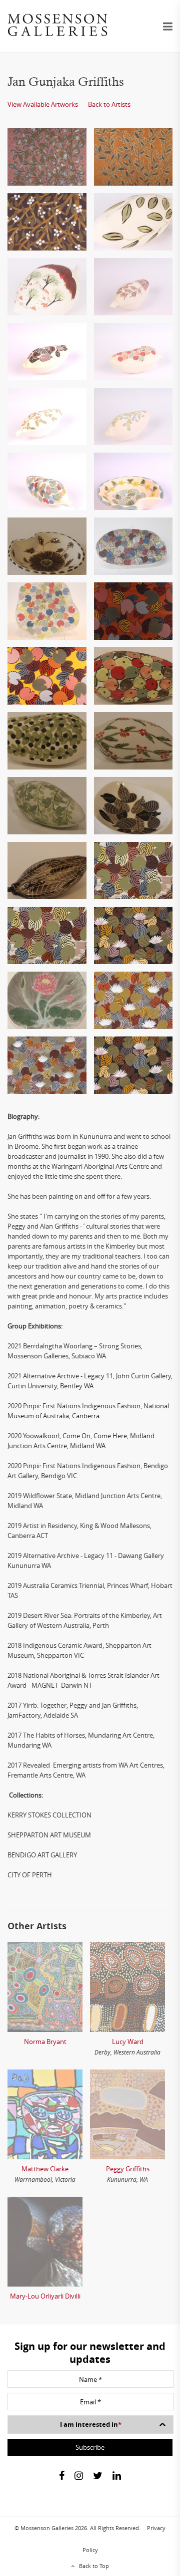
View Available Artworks (43, 104)
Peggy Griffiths (128, 2169)
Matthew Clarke (45, 2169)
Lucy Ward (128, 2042)
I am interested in (91, 2424)
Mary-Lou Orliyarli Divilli (45, 2296)
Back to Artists (109, 104)
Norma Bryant (45, 2042)
